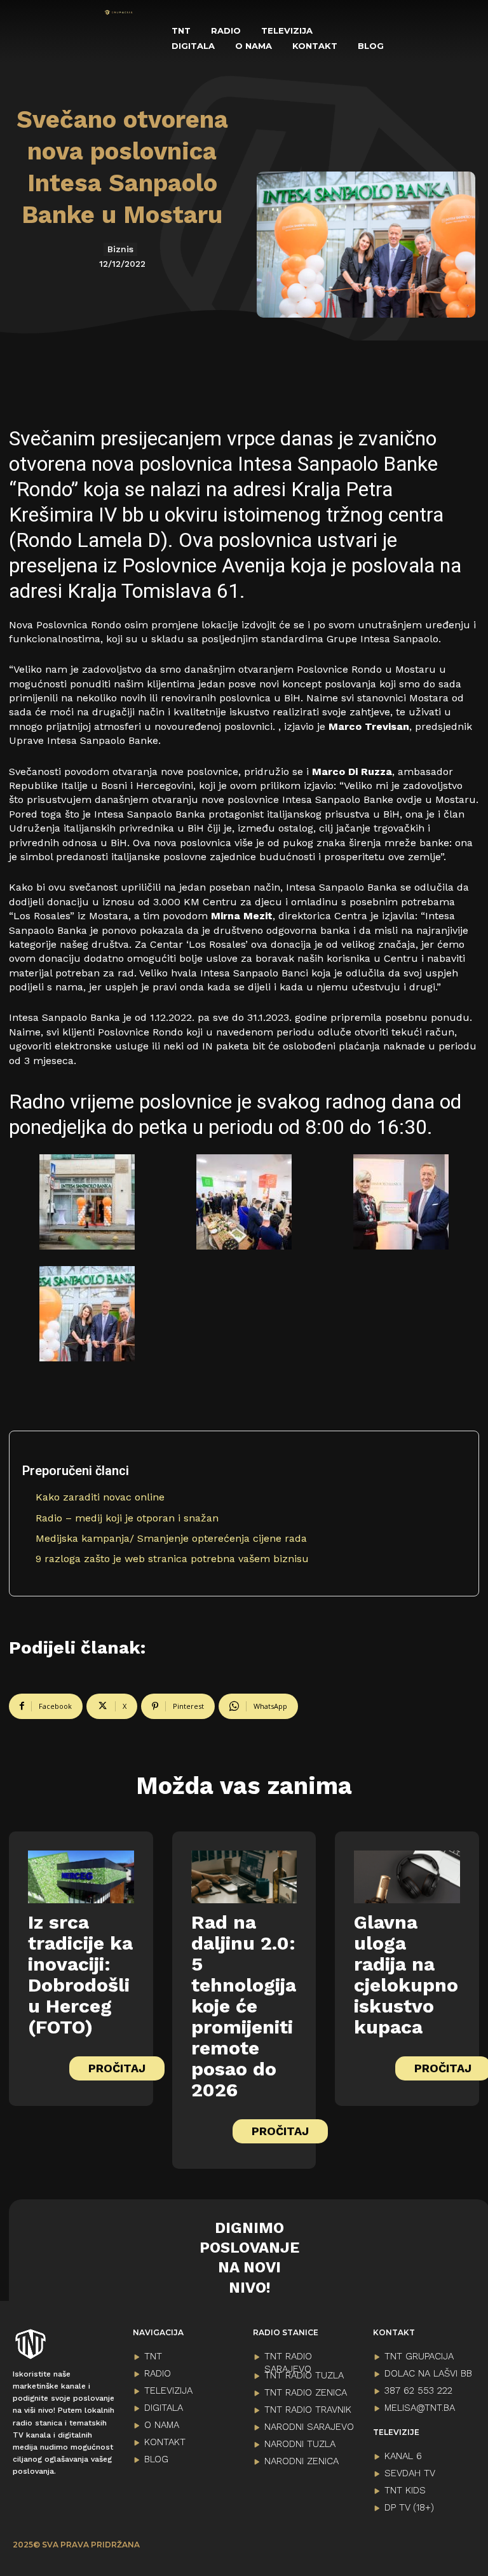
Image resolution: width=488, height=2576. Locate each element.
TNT (153, 2356)
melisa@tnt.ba (420, 2408)
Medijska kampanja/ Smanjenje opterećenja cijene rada (171, 1538)
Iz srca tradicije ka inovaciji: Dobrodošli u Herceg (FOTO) (80, 1974)
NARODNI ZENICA (302, 2461)
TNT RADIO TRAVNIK (308, 2410)
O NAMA (162, 2425)
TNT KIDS (405, 2490)
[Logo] (119, 12)
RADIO (158, 2373)
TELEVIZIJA (168, 2391)
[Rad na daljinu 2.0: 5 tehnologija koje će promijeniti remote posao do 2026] (244, 1877)
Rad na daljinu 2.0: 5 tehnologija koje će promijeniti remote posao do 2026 (244, 2006)
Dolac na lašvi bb (428, 2373)
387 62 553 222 (418, 2391)
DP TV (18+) (409, 2507)
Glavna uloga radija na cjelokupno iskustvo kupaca (406, 1974)
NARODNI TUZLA (300, 2444)
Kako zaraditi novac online (100, 1497)
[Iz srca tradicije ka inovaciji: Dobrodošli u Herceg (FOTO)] (81, 1877)
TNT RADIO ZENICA (306, 2392)
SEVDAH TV (410, 2473)
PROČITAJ (117, 2068)
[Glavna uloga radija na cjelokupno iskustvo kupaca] (407, 1877)
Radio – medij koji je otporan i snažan (127, 1518)
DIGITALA (164, 2408)
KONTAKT (165, 2442)
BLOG (156, 2459)
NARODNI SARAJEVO (309, 2427)
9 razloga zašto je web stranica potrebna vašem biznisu (172, 1559)
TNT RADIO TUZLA (304, 2375)
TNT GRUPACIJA (419, 2356)
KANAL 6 (403, 2456)
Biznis (120, 249)
